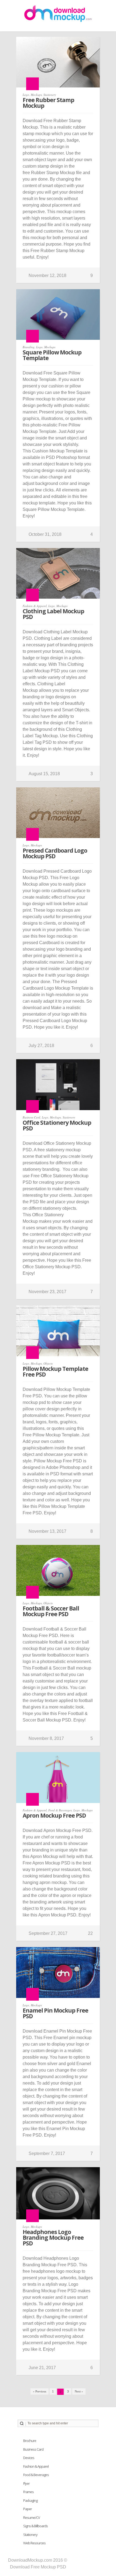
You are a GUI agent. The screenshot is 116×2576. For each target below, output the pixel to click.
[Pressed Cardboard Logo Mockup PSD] (58, 815)
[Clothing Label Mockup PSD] (58, 576)
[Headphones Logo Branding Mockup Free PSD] (58, 2196)
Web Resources (34, 2543)
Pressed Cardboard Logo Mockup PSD (55, 853)
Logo (26, 95)
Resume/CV (32, 2518)
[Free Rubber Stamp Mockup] (58, 65)
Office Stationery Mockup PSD (57, 1125)
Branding (29, 347)
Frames (28, 2492)
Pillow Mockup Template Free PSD (55, 1372)
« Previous (40, 2391)
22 (90, 1933)
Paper (28, 2509)
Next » (79, 2391)
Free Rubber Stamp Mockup (48, 103)
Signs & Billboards (35, 2526)
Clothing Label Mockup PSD (53, 614)
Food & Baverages (60, 1810)
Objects (48, 1363)
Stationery (50, 95)
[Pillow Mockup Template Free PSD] (58, 1333)
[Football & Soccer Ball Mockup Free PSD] (58, 1573)
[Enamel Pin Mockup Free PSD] (58, 1975)
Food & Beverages (36, 2475)
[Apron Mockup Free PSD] (58, 1780)
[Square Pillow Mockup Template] (58, 317)
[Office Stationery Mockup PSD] (58, 1087)
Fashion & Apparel (35, 606)
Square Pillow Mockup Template (52, 355)
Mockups (36, 95)
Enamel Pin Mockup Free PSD (55, 2013)
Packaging (30, 2500)
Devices (29, 2458)
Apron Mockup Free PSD (54, 1815)
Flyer (26, 2483)
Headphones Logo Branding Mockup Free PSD (53, 2238)
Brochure (30, 2441)
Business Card (31, 1117)
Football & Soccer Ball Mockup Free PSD (51, 1611)
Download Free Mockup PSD (38, 2567)
